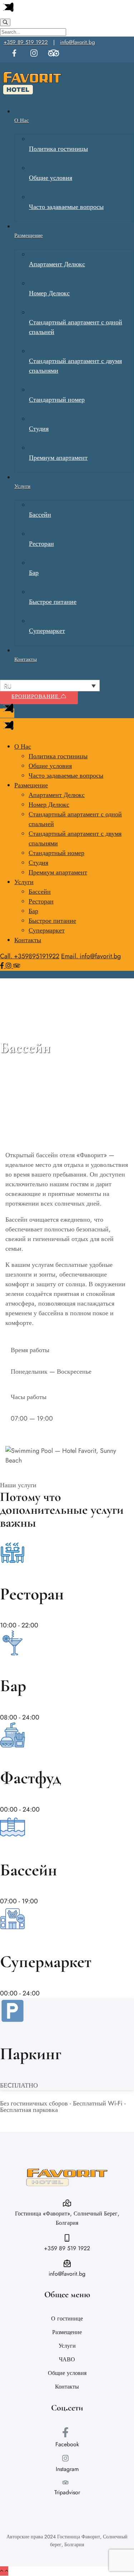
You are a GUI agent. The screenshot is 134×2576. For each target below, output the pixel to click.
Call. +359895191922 (30, 956)
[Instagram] (9, 966)
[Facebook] (3, 966)
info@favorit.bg (78, 42)
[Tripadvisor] (17, 966)
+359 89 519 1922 (26, 42)
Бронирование (36, 696)
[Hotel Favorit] (32, 95)
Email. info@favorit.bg (91, 956)
